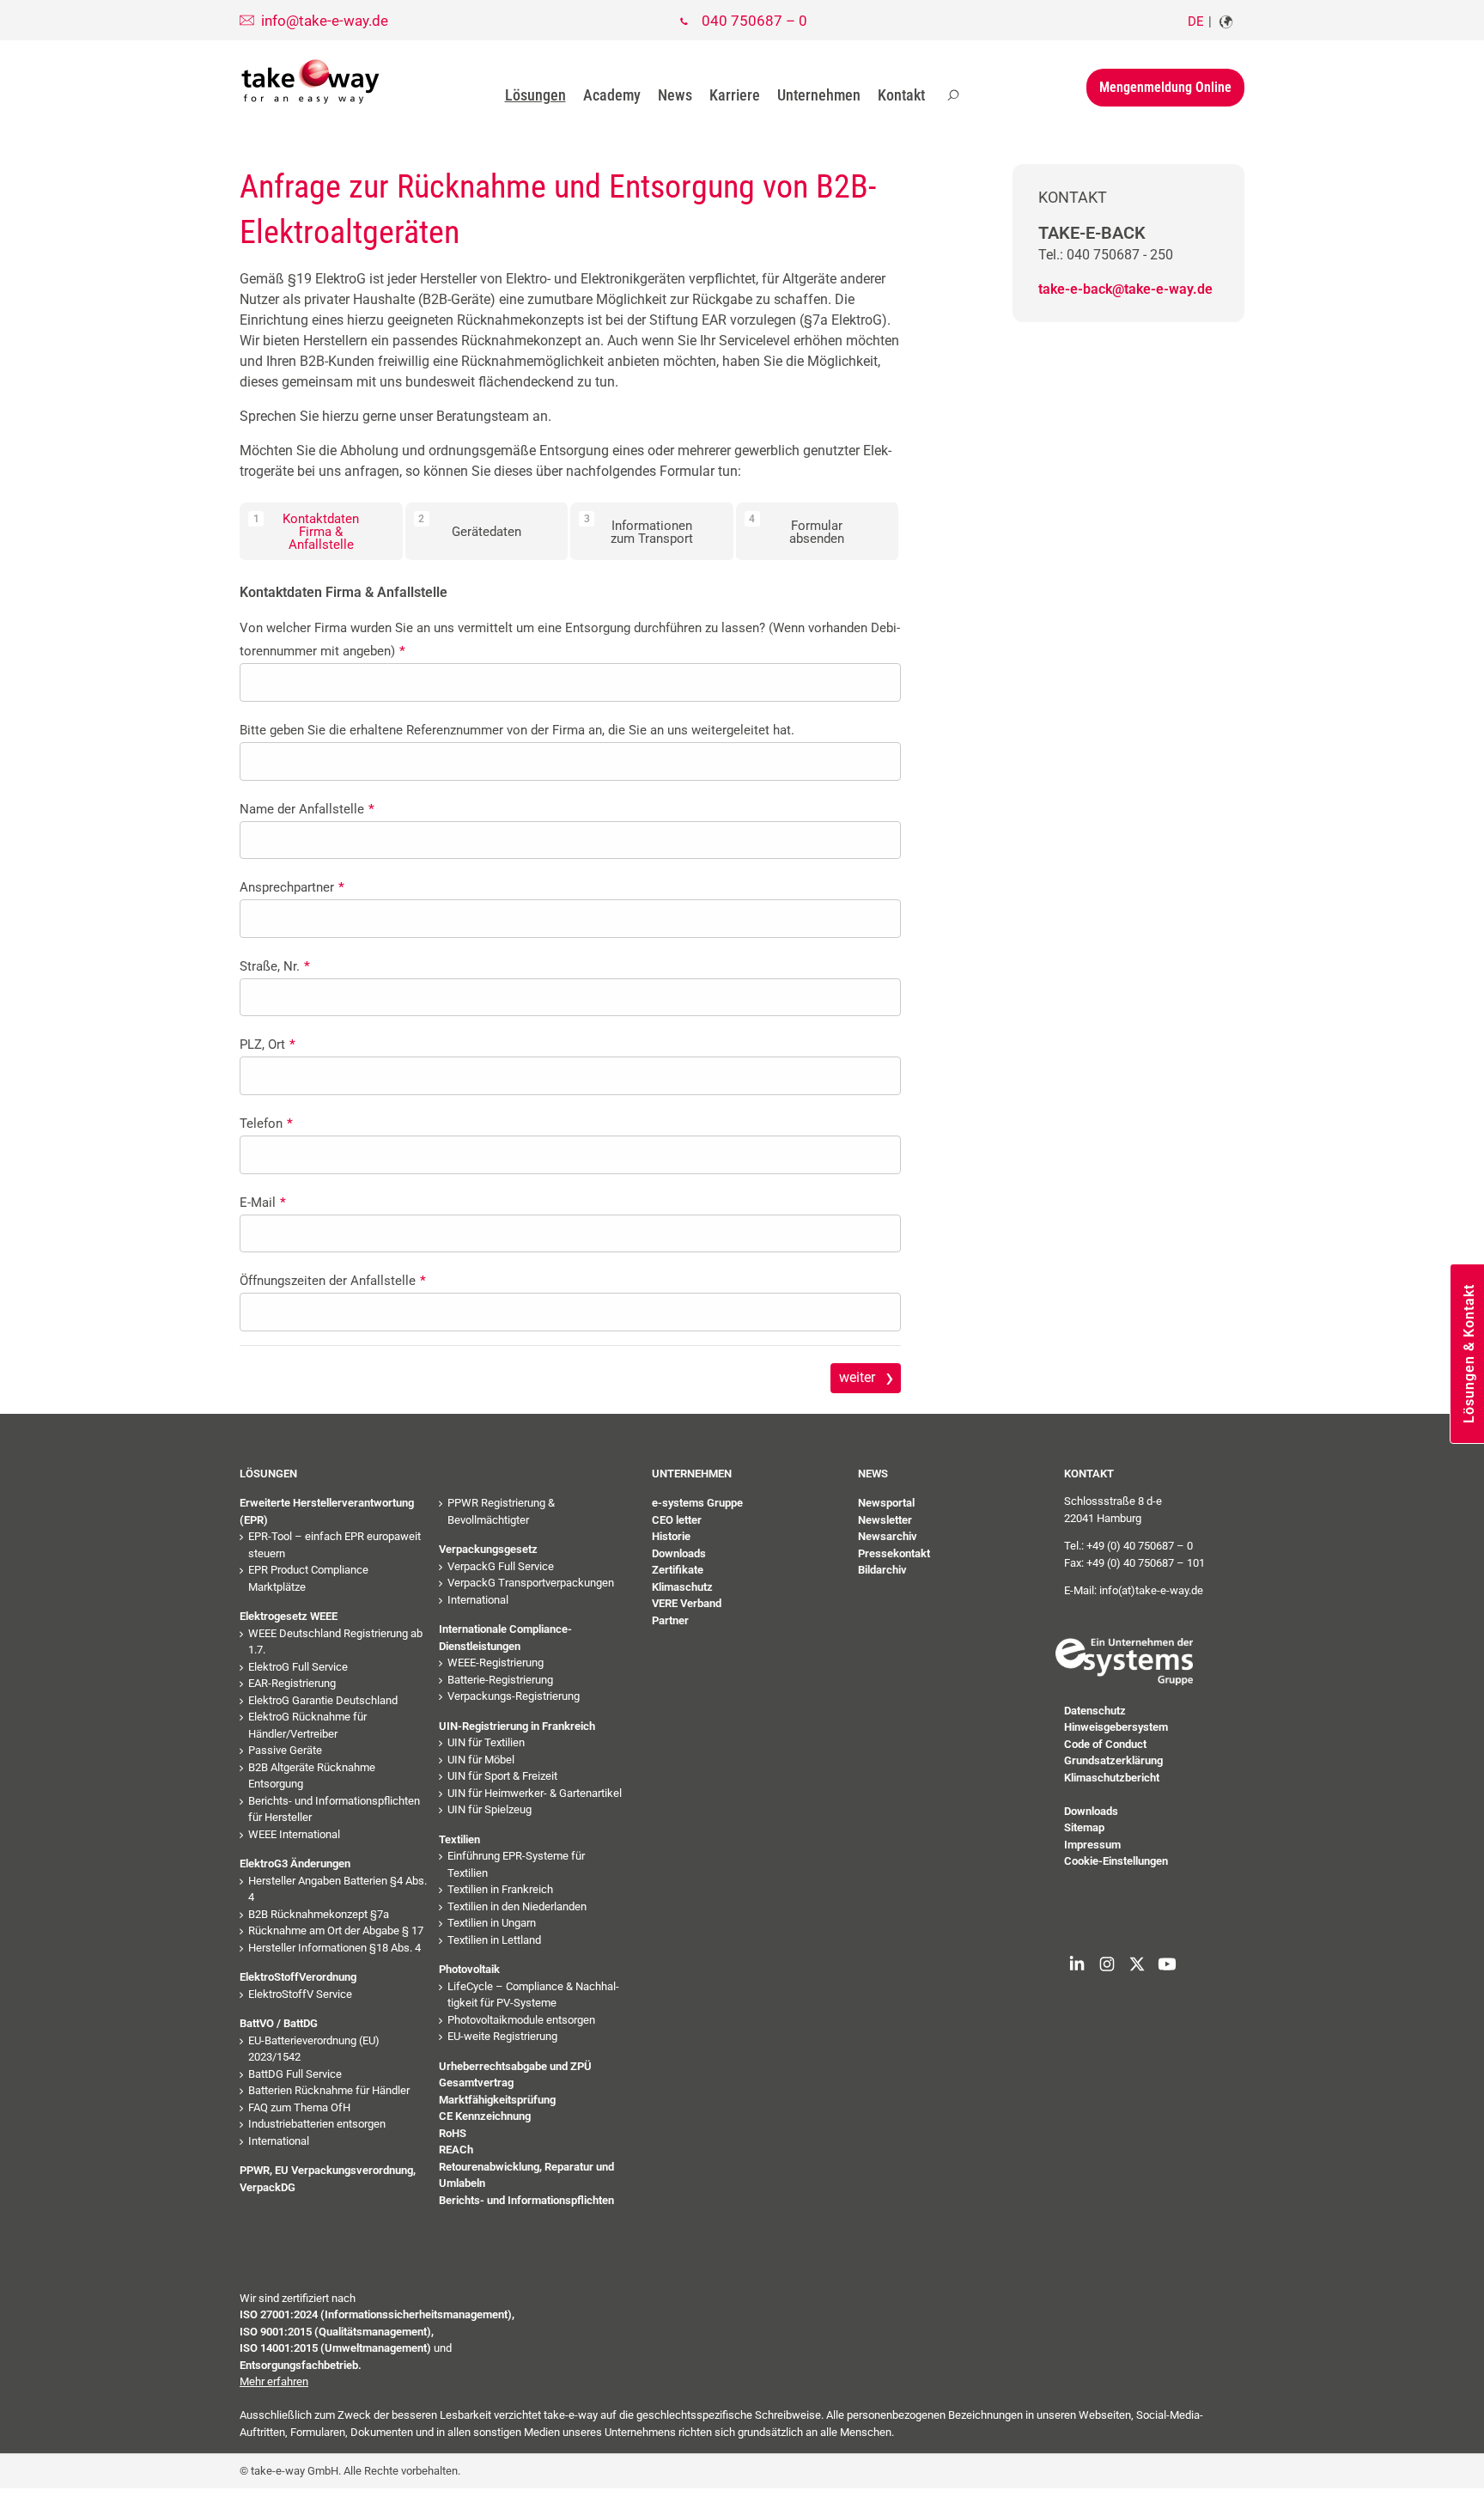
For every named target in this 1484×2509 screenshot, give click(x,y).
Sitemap (1084, 1827)
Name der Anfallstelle (307, 809)
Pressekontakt (894, 1553)
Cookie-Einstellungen (1116, 1861)
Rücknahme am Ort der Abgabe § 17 (336, 1930)
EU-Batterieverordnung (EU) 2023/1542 (314, 2049)
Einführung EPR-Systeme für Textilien (516, 1864)
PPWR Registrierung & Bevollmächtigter (501, 1511)
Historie (671, 1536)
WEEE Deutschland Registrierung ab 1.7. (335, 1642)
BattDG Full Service (295, 2074)
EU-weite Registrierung (502, 2036)
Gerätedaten (487, 532)
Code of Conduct (1105, 1744)
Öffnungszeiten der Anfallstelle (333, 1281)
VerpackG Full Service (501, 1566)
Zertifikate (678, 1570)
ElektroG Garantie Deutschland (323, 1700)
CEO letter (677, 1520)
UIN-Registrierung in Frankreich (517, 1726)
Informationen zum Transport (652, 532)
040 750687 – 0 (754, 21)
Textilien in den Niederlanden (517, 1906)
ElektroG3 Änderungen (295, 1863)
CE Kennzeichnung (485, 2116)
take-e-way (311, 81)
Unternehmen (819, 95)
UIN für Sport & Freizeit (502, 1776)
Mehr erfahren (274, 2381)
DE (1196, 21)
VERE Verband (687, 1603)
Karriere (735, 95)
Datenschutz (1095, 1711)
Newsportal (886, 1503)
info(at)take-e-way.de (1151, 1590)
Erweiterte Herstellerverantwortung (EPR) (327, 1511)
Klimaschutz (682, 1587)
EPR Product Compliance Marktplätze (308, 1578)
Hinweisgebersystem (1116, 1727)
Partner (670, 1620)
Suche (953, 95)
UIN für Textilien (486, 1742)
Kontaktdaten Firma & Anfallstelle (321, 532)
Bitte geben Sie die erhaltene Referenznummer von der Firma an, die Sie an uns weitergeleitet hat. (517, 730)
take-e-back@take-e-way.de (1125, 289)
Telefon (266, 1124)
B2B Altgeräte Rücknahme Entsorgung (312, 1776)
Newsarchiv (888, 1536)
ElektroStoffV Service (300, 1994)
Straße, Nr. (275, 966)
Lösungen (535, 95)
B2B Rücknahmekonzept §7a (319, 1914)
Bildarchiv (882, 1570)
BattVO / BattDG (279, 2023)
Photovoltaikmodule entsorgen (521, 2020)
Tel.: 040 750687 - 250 (1106, 255)
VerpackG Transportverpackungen (531, 1583)
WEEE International (294, 1834)
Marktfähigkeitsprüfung (497, 2100)
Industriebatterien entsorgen (317, 2124)
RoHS (453, 2133)
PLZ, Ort (268, 1044)
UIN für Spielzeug (490, 1809)
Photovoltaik (469, 1969)
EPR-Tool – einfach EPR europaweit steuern (335, 1545)
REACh (456, 2150)
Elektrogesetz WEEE (289, 1616)
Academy (612, 95)
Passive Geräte (285, 1750)
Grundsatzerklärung (1113, 1760)
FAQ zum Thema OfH (299, 2107)
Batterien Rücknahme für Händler (329, 2090)
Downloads (679, 1553)
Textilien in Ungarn (492, 1923)
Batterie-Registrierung (500, 1680)
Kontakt (901, 95)
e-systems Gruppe (697, 1503)
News (675, 95)
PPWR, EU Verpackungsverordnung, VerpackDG (328, 2179)
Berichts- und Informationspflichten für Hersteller (334, 1809)
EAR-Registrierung (292, 1683)
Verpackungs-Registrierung (514, 1696)
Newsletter (885, 1520)
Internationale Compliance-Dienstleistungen (505, 1638)
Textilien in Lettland (494, 1940)
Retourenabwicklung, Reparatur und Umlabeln (526, 2175)
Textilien (459, 1839)
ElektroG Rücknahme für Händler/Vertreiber (307, 1725)
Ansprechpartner (292, 887)
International (279, 2141)
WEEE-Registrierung (496, 1663)
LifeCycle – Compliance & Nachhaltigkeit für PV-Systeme (533, 1995)
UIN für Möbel (481, 1760)
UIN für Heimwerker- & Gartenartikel (535, 1793)
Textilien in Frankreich (500, 1889)
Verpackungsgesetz (488, 1549)
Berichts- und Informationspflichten (526, 2200)
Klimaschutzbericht (1112, 1778)
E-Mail (263, 1203)
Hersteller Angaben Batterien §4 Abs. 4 (338, 1889)
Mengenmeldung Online (1165, 87)
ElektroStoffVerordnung (298, 1977)
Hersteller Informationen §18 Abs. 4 (335, 1948)
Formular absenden (817, 532)
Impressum (1092, 1845)
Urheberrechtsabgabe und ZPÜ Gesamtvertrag (515, 2075)
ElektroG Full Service (298, 1667)
